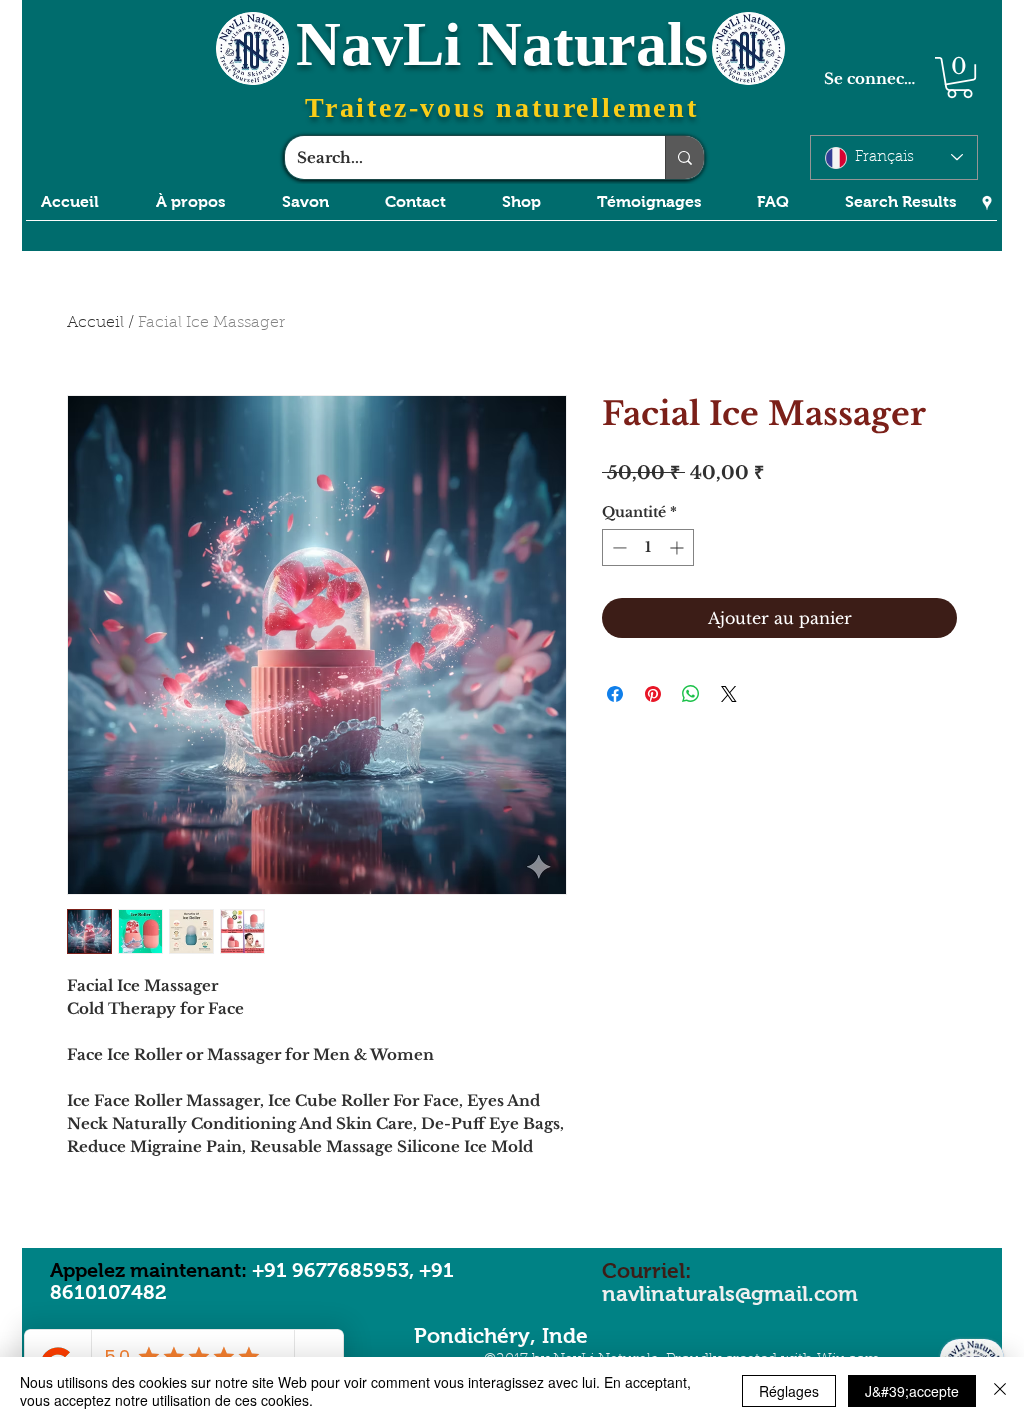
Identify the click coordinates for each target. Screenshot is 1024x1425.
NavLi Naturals (502, 44)
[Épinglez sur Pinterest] (653, 694)
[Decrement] (617, 547)
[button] (959, 77)
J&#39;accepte (912, 1391)
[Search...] (684, 157)
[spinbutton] (648, 547)
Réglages (789, 1391)
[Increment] (678, 547)
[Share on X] (729, 694)
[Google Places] (987, 203)
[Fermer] (1000, 1391)
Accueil (95, 323)
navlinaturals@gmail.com (730, 1293)
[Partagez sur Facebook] (615, 694)
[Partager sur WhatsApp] (691, 694)
